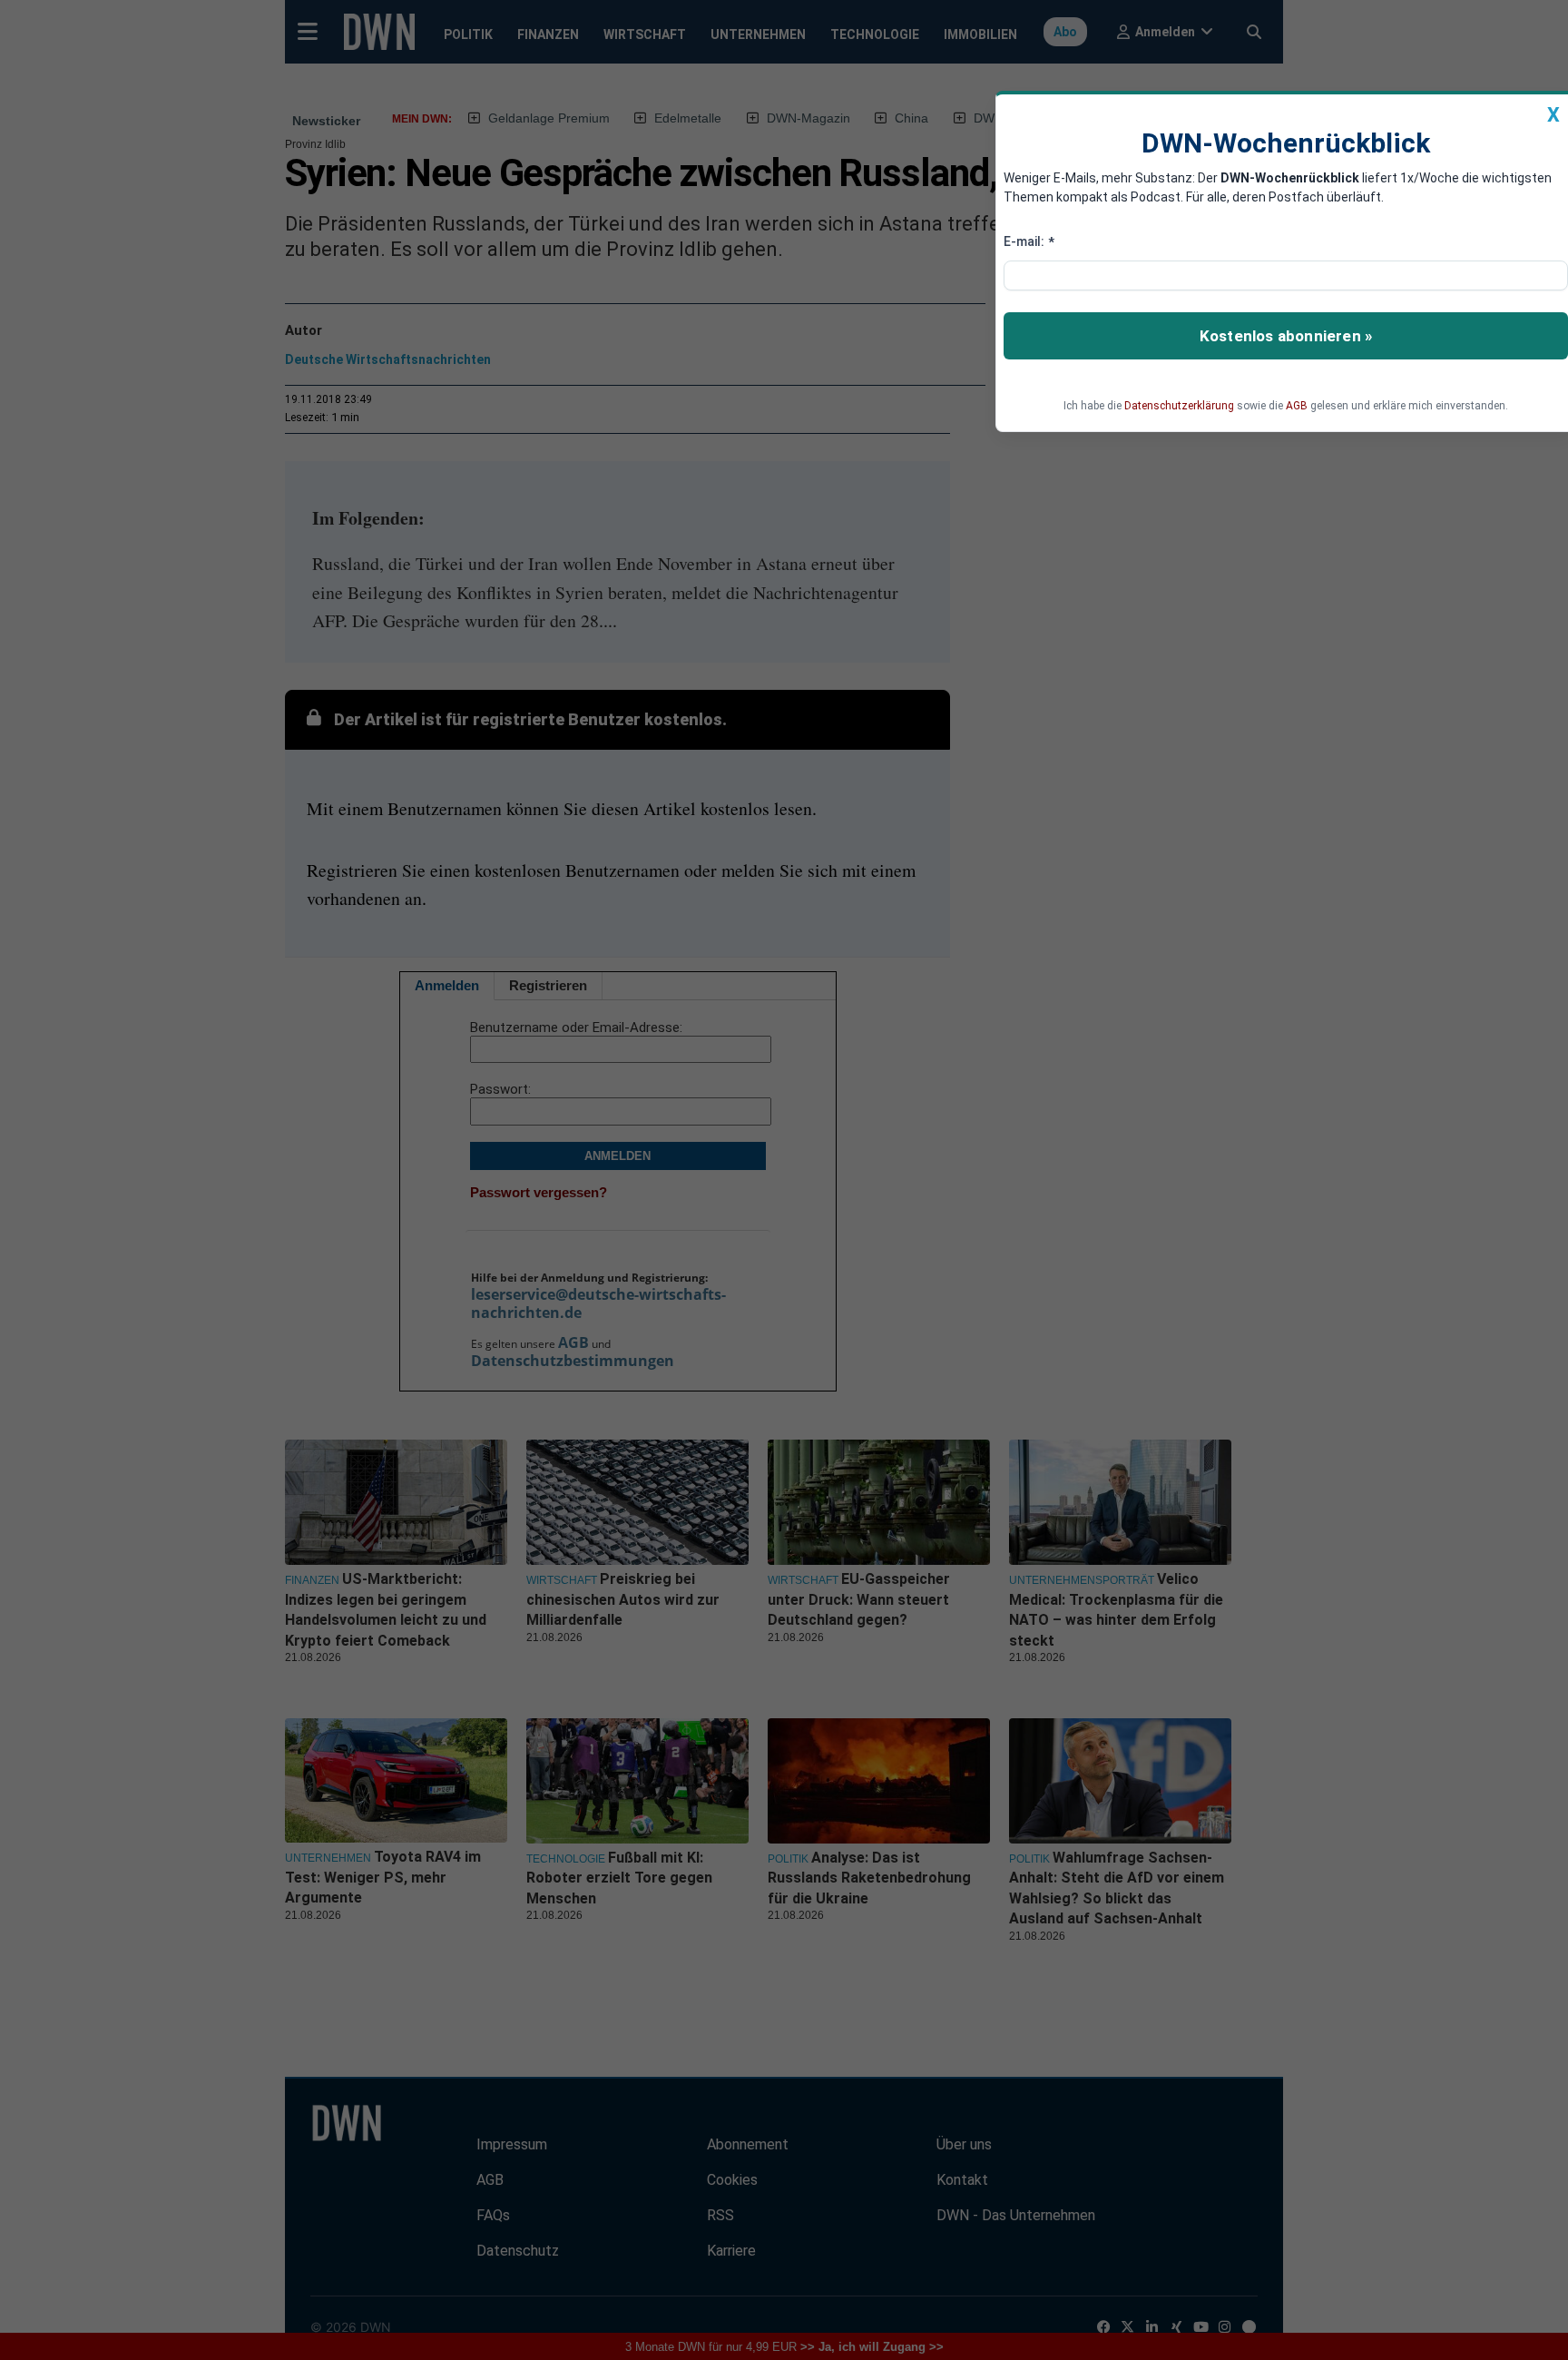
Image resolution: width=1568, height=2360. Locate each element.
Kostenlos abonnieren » (1286, 336)
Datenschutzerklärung (1179, 406)
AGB (1297, 406)
